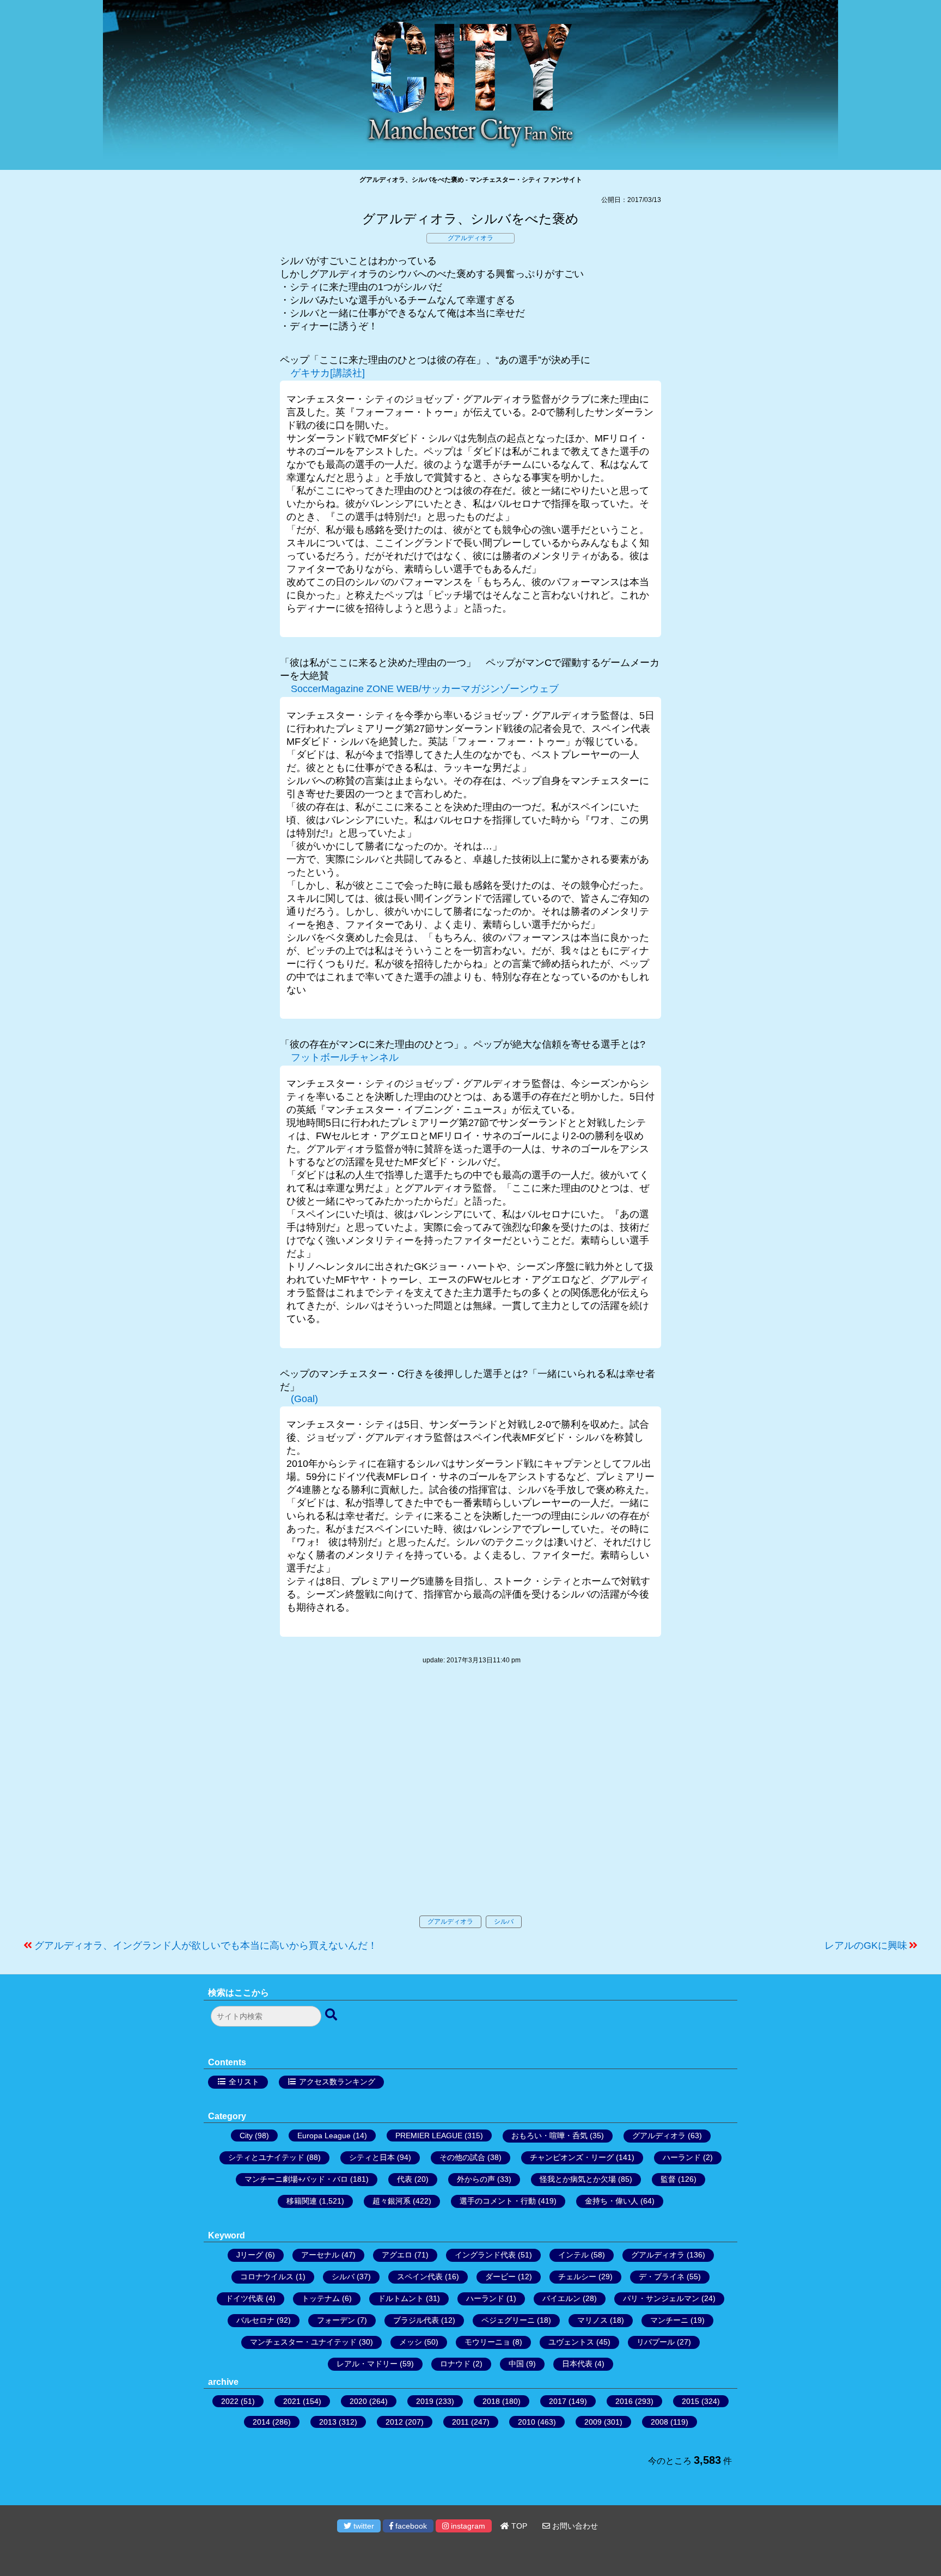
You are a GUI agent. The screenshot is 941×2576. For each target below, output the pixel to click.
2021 (292, 2401)
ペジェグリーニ (508, 2320)
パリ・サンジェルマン (661, 2298)
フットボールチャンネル (345, 1057)
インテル (573, 2255)
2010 (527, 2422)
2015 (691, 2401)
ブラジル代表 (416, 2320)
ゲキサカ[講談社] (328, 373)
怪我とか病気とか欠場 (578, 2179)
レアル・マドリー (367, 2364)
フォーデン (336, 2320)
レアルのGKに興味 (866, 1945)
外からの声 (476, 2179)
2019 (425, 2401)
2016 (624, 2401)
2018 (491, 2401)
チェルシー (577, 2277)
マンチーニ (669, 2320)
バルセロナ (255, 2320)
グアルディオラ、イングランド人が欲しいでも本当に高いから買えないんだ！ (206, 1945)
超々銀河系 (392, 2201)
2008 (659, 2422)
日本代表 (577, 2364)
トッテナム (321, 2298)
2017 (558, 2401)
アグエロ (397, 2255)
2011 (460, 2422)
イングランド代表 (485, 2255)
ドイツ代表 (245, 2298)
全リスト (244, 2082)
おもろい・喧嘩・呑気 (549, 2136)
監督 (668, 2179)
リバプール (656, 2342)
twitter (363, 2526)
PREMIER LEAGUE (429, 2136)
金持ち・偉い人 (612, 2201)
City (246, 2136)
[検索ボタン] (332, 2015)
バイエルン (561, 2298)
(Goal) (304, 1399)
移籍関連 (302, 2201)
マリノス (592, 2320)
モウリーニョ (487, 2342)
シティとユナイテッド (266, 2157)
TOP (518, 2526)
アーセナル (320, 2255)
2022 (230, 2401)
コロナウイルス (267, 2277)
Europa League (324, 2136)
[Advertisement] (471, 1801)
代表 (405, 2179)
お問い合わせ (574, 2526)
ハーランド (682, 2157)
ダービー (500, 2277)
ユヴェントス (571, 2342)
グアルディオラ (471, 238)
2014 (261, 2422)
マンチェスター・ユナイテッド (303, 2342)
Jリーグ (250, 2255)
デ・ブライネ (662, 2277)
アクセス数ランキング (337, 2082)
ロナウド (455, 2364)
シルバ (504, 1922)
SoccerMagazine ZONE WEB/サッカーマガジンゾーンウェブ (425, 689)
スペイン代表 (420, 2277)
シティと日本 (372, 2157)
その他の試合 (462, 2157)
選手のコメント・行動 (498, 2201)
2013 (328, 2422)
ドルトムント (401, 2298)
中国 (516, 2364)
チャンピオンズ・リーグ (572, 2157)
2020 (358, 2401)
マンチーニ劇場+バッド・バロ (296, 2179)
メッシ (411, 2342)
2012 (394, 2422)
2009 (593, 2422)
